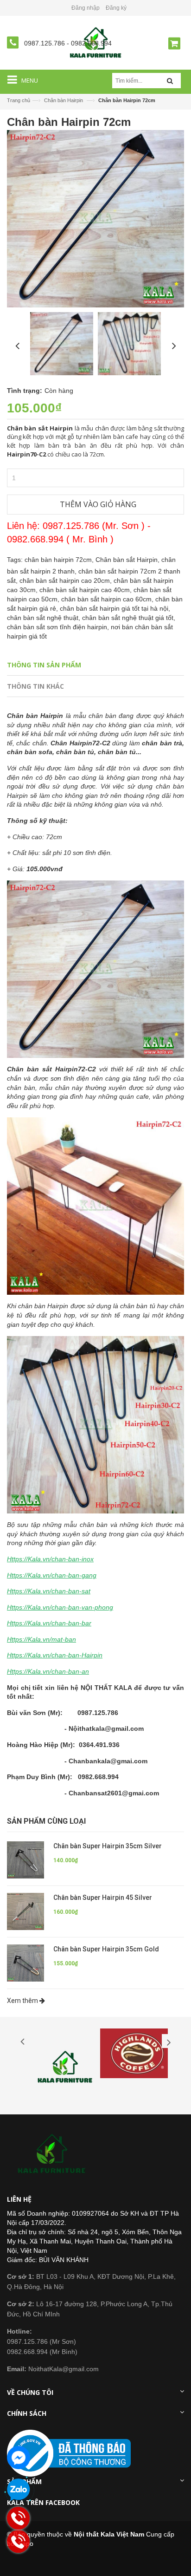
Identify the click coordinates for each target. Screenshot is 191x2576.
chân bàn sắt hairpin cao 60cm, (108, 599)
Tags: (15, 560)
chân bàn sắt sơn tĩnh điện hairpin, (59, 627)
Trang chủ (19, 100)
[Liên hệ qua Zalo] (19, 2490)
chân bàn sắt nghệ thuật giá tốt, (129, 618)
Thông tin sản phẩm (44, 665)
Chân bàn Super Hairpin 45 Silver (103, 1898)
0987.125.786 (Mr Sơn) (41, 2341)
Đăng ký (116, 8)
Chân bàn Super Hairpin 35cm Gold (106, 1949)
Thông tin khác (35, 686)
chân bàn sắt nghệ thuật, (45, 618)
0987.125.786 (45, 43)
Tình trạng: (25, 391)
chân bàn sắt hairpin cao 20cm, (67, 580)
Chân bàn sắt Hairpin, (128, 560)
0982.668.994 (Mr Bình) (42, 2352)
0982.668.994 (91, 43)
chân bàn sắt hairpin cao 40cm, (86, 590)
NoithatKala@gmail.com (53, 2369)
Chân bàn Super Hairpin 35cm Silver (108, 1846)
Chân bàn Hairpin (64, 100)
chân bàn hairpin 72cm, (60, 560)
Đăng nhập (86, 8)
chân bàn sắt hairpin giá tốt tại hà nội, (115, 608)
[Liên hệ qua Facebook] (19, 2458)
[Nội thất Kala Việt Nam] (53, 2154)
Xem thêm (23, 2001)
